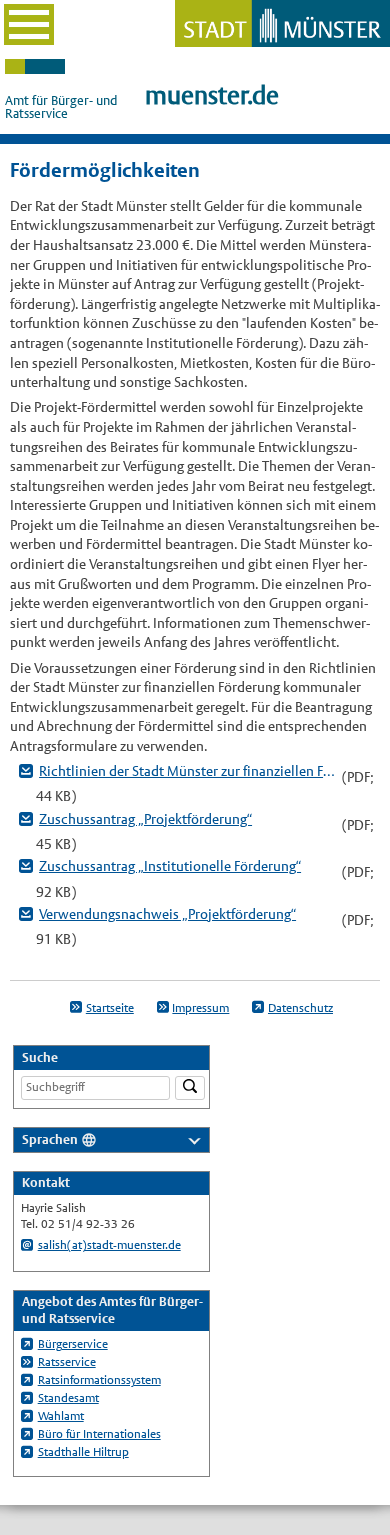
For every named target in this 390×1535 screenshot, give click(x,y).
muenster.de (212, 95)
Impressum (200, 1008)
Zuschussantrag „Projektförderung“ (145, 819)
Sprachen (50, 1139)
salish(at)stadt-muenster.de (109, 1245)
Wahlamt (61, 1416)
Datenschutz (300, 1008)
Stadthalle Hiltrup (83, 1452)
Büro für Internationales (99, 1434)
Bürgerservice (73, 1344)
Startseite (110, 1008)
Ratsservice (67, 1362)
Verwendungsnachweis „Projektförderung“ (167, 914)
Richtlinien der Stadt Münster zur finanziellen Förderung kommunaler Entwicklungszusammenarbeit (187, 771)
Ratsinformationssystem (99, 1380)
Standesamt (68, 1398)
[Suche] (190, 1088)
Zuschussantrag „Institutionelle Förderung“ (170, 866)
